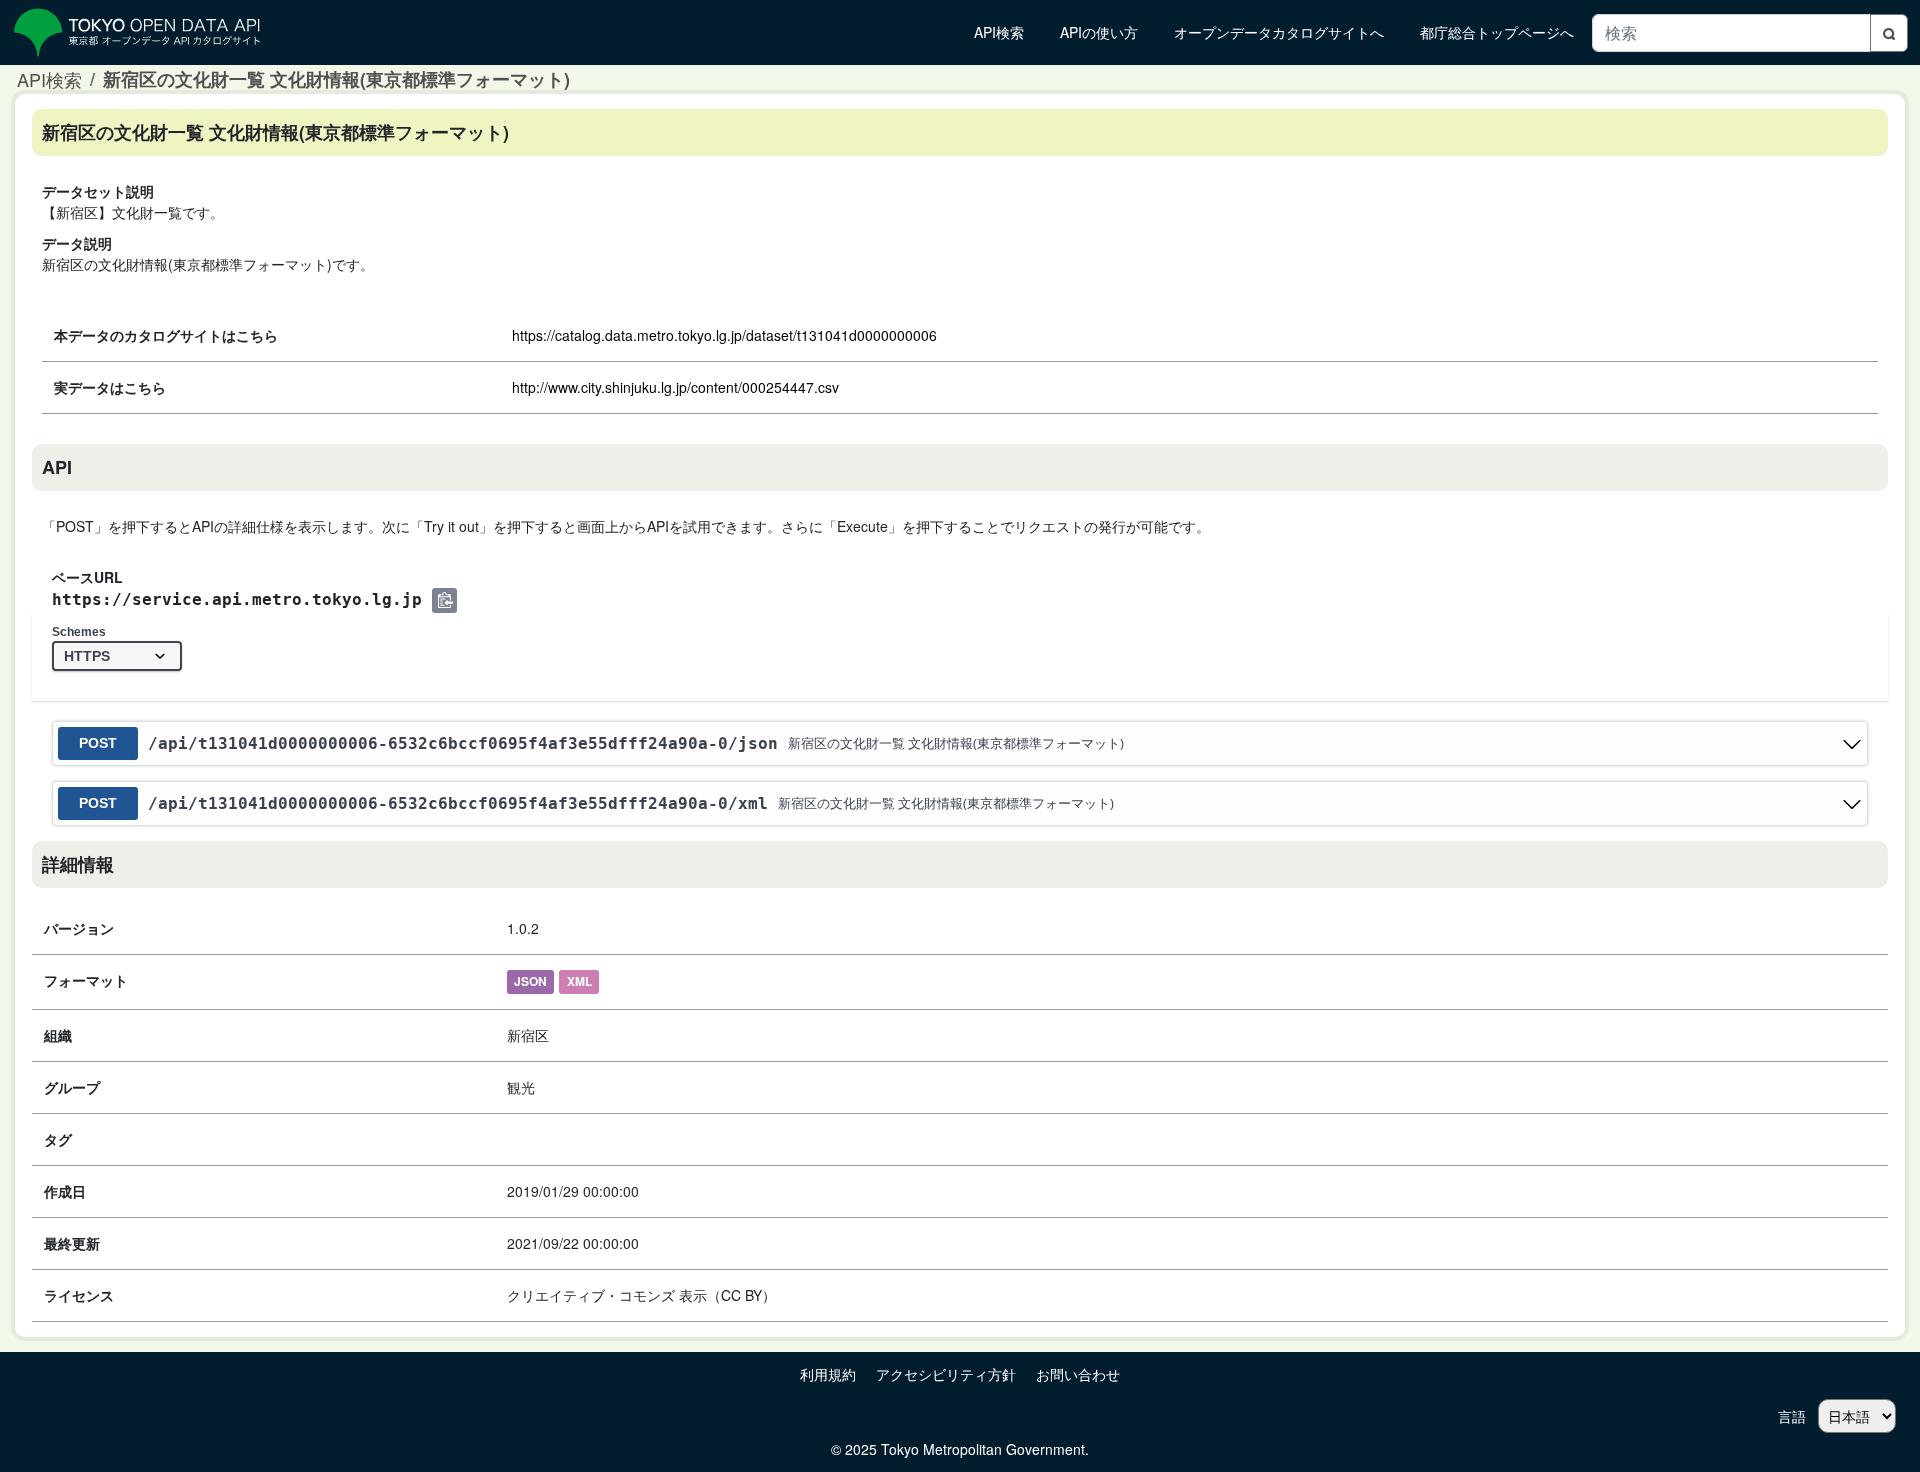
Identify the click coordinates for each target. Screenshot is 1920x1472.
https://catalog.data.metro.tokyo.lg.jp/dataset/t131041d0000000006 (724, 335)
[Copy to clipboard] (444, 600)
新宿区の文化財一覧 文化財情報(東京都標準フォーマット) (336, 79)
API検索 (49, 79)
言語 (1792, 1416)
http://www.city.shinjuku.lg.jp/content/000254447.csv (675, 387)
